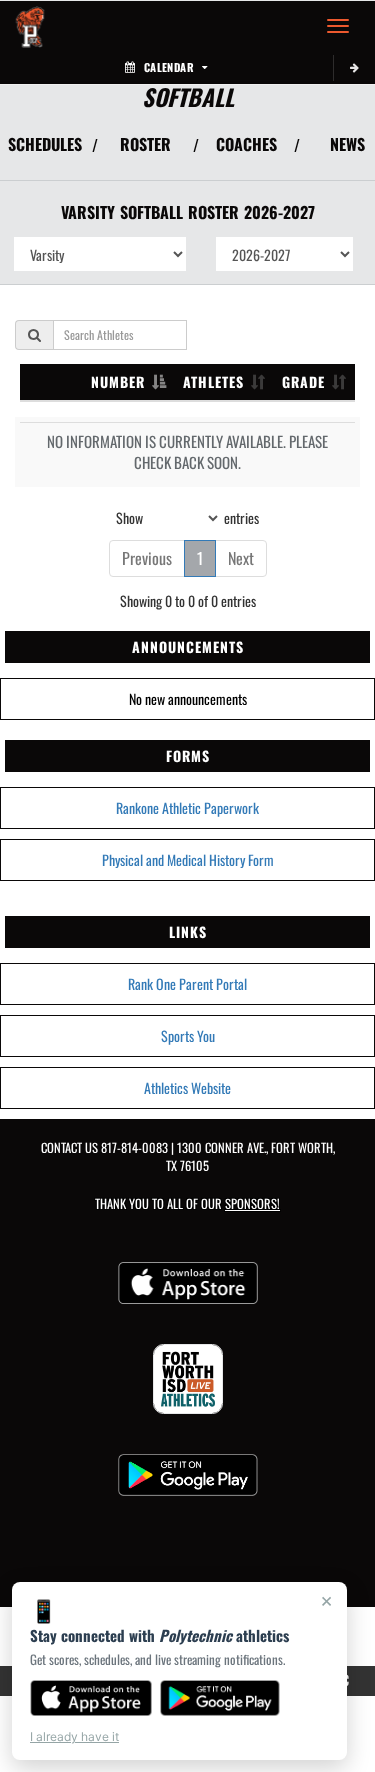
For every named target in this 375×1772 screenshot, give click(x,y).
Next (241, 558)
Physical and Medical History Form (188, 859)
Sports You (188, 1035)
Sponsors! (252, 1203)
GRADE (303, 381)
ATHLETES (213, 381)
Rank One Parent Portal (187, 983)
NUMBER (118, 381)
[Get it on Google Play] (220, 1698)
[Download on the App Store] (91, 1698)
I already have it (74, 1736)
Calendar (169, 67)
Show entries (187, 516)
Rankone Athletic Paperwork (187, 807)
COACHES (246, 144)
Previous (147, 558)
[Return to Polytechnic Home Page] (30, 26)
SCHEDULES (45, 144)
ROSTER (145, 144)
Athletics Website (187, 1087)
